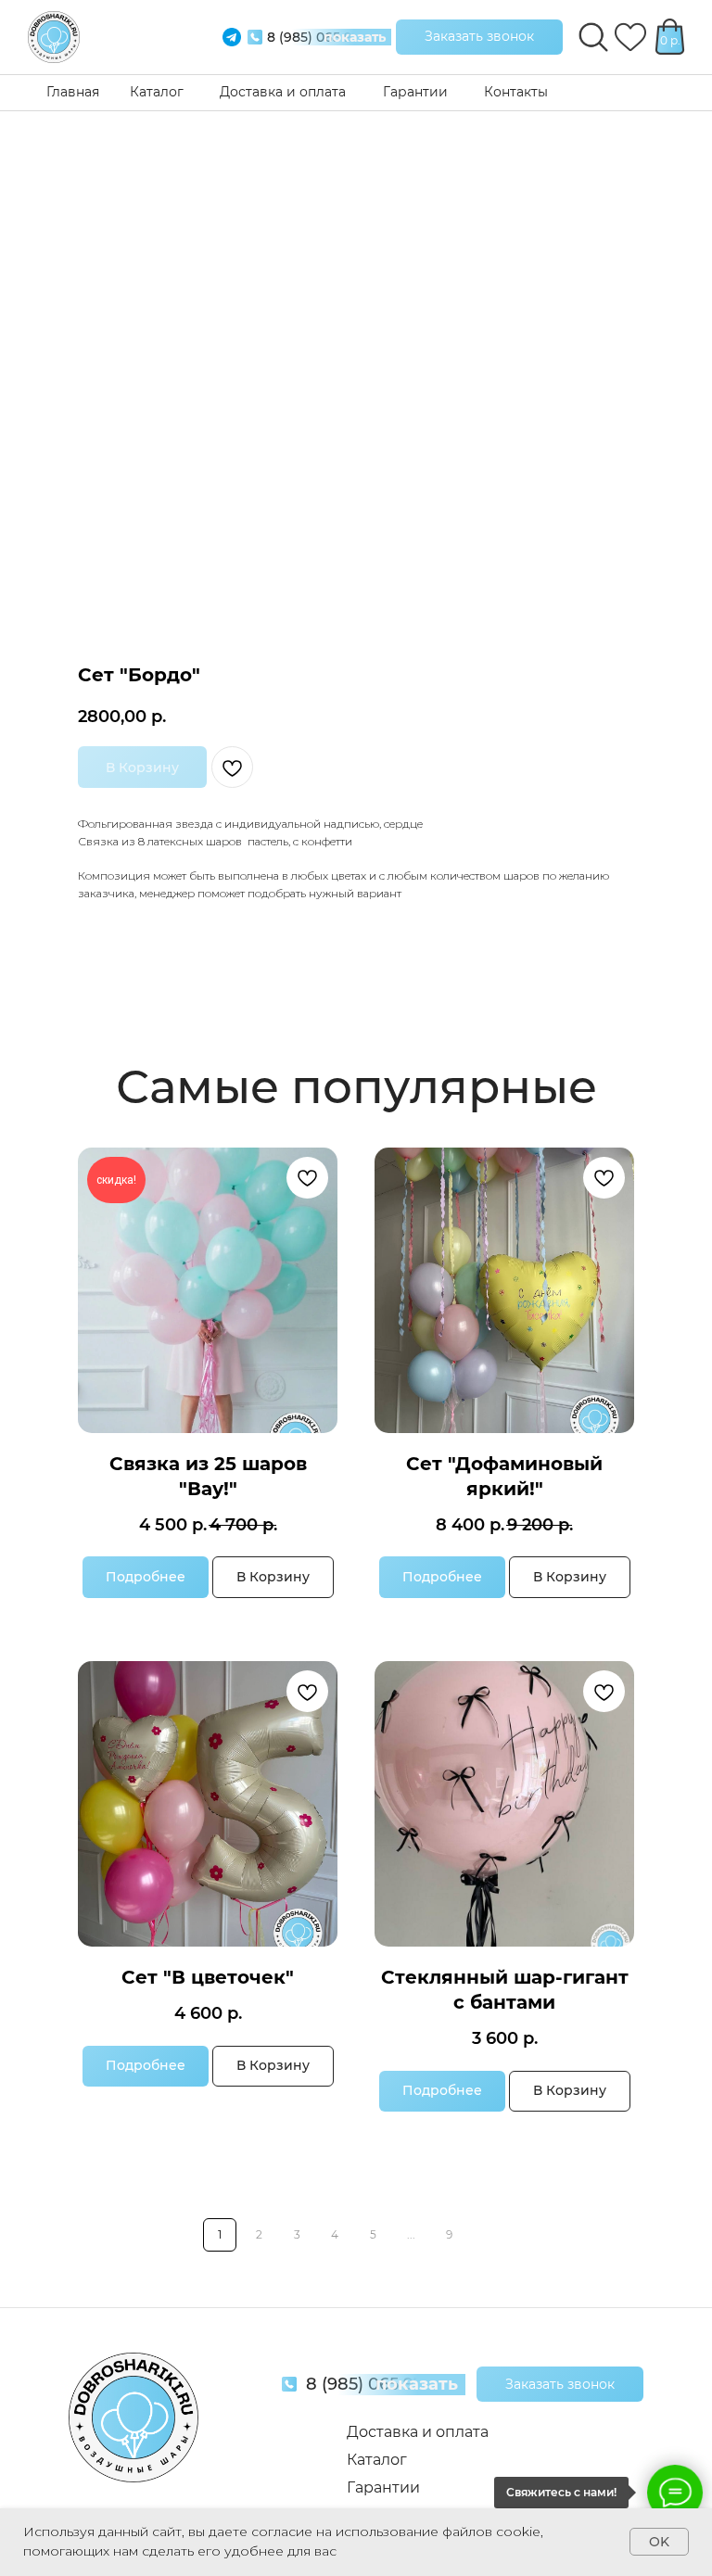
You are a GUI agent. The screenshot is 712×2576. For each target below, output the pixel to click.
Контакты (516, 92)
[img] (54, 37)
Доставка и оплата (283, 92)
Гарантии (415, 92)
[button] (479, 37)
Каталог (157, 92)
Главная (73, 92)
